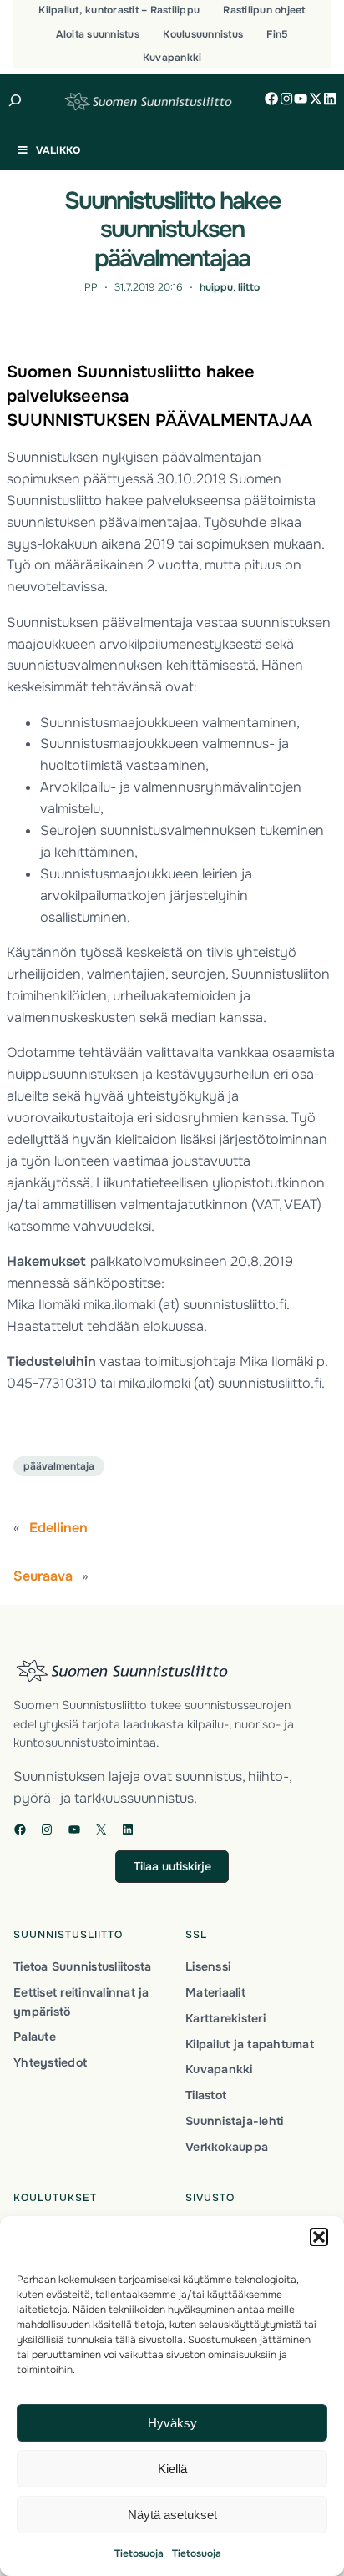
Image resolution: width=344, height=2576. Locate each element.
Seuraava (43, 1576)
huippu (216, 287)
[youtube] (301, 99)
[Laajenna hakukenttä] (15, 100)
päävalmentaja (59, 1466)
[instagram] (286, 99)
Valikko (58, 150)
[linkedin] (330, 99)
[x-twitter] (316, 99)
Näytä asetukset (172, 2515)
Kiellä (172, 2469)
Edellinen (58, 1528)
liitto (249, 287)
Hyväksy (172, 2423)
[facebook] (271, 99)
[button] (319, 2237)
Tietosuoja (139, 2553)
